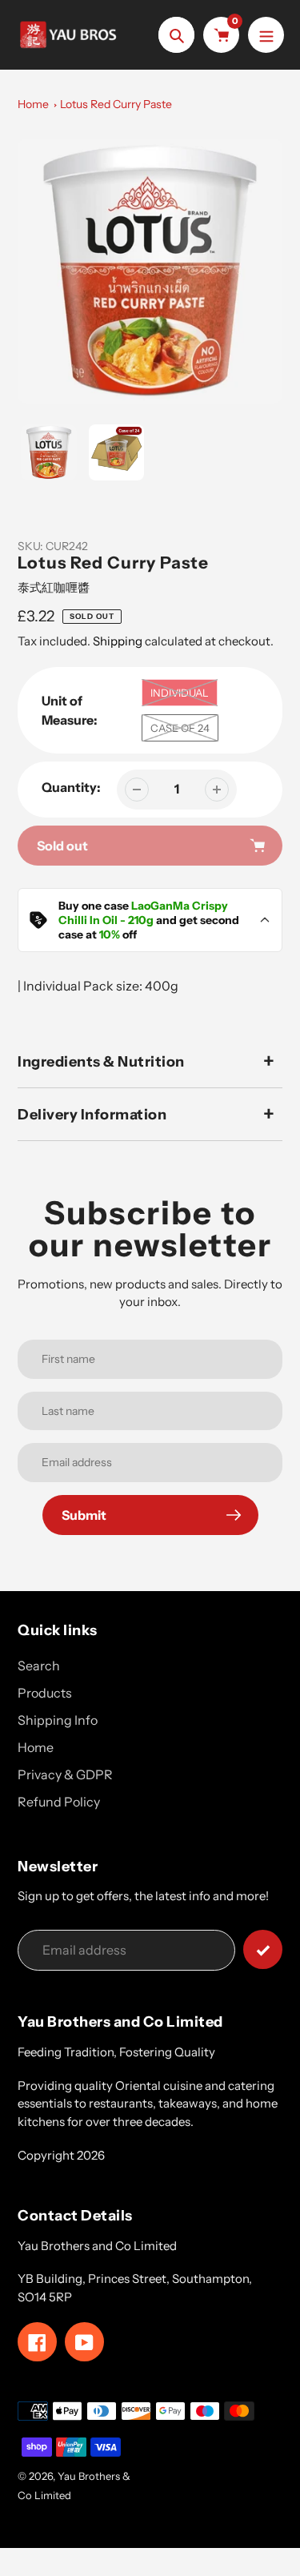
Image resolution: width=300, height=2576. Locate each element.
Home (33, 104)
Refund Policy (59, 1802)
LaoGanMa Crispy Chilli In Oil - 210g (143, 913)
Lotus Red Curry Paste (116, 104)
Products (45, 1693)
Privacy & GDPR (65, 1774)
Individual (180, 693)
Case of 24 (180, 728)
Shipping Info (58, 1720)
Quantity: (71, 787)
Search (39, 1666)
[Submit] (263, 1949)
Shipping (118, 641)
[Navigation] (266, 35)
